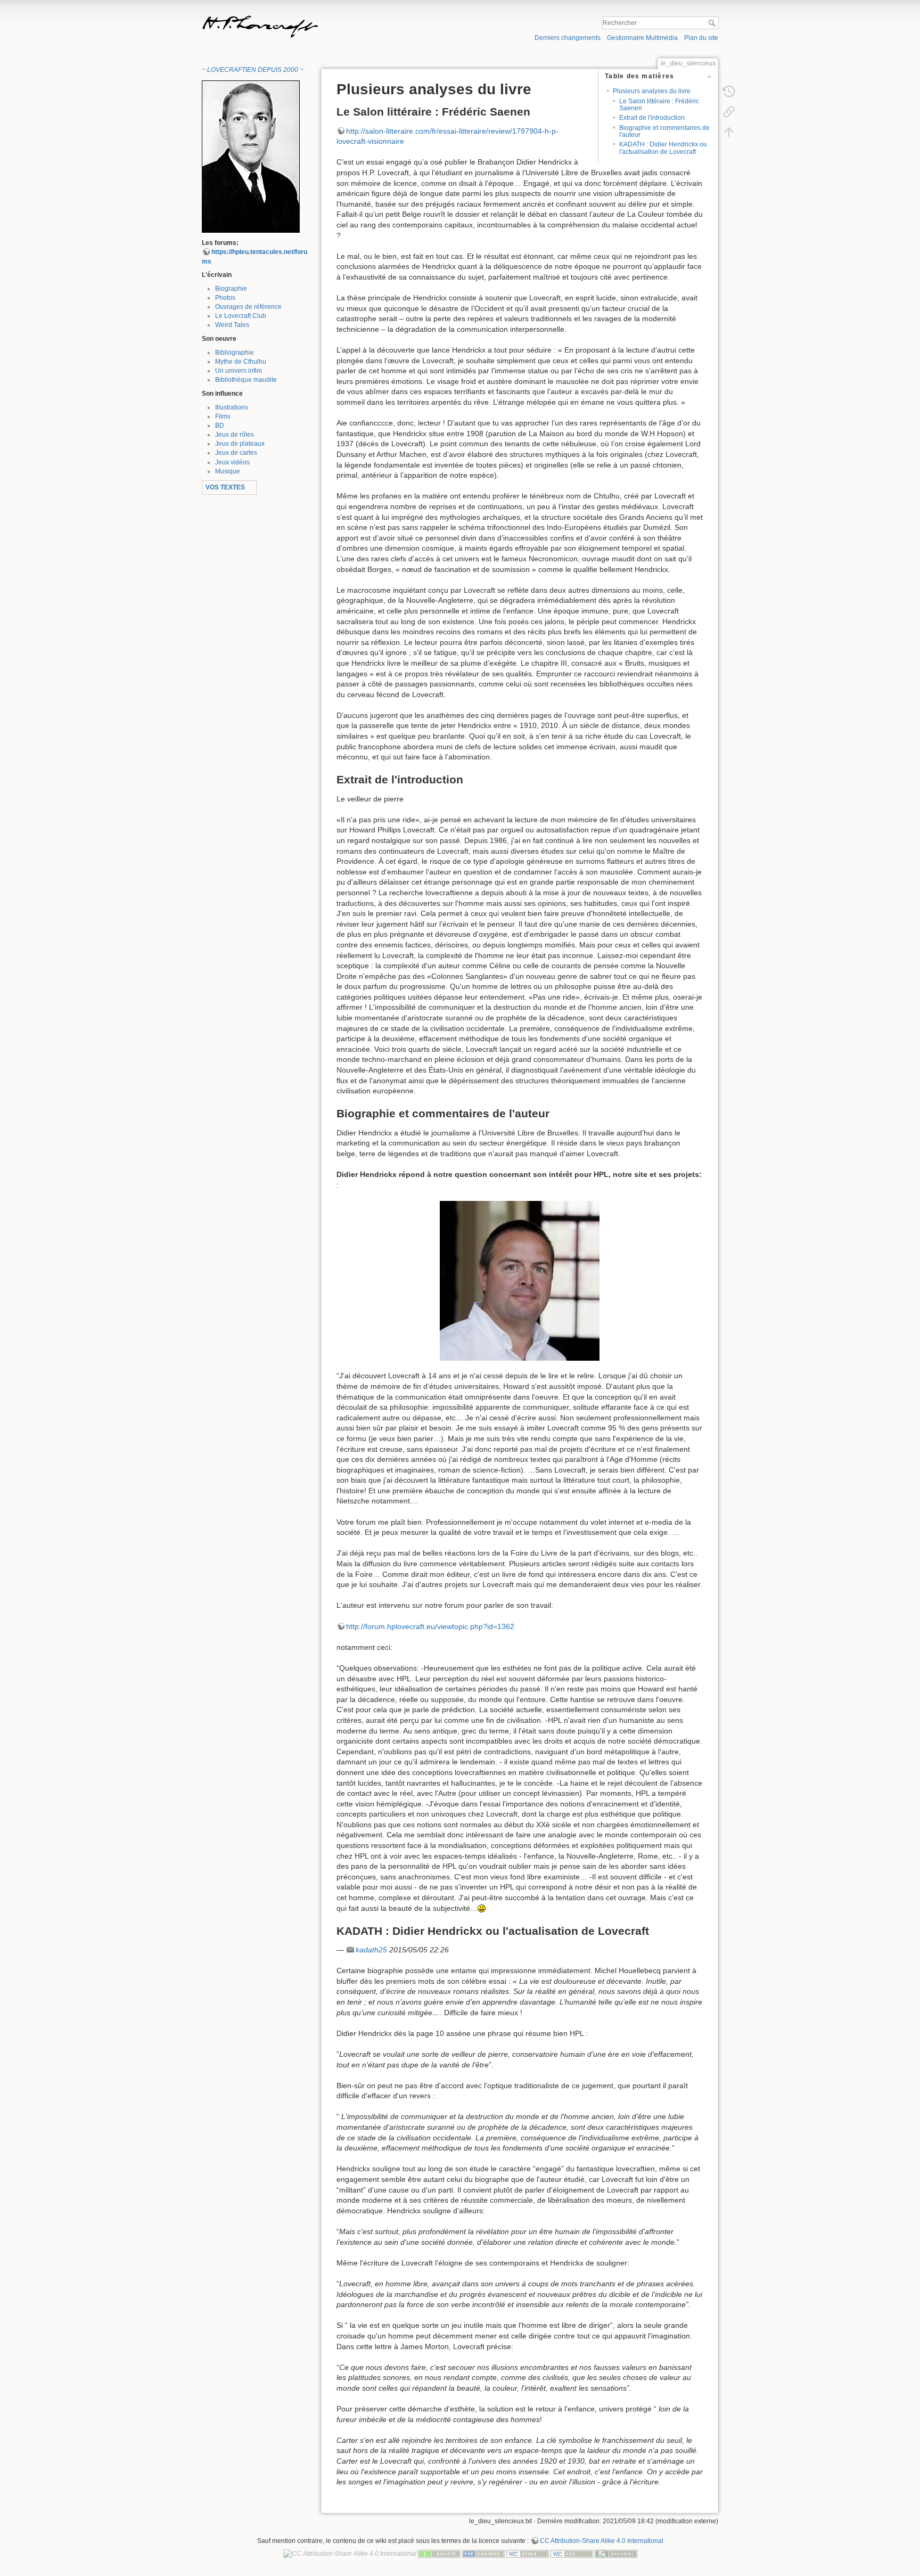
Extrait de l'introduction (652, 118)
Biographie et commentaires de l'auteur (664, 131)
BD (220, 426)
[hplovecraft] (251, 156)
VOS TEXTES (225, 487)
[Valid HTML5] (528, 2553)
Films (223, 416)
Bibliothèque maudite (246, 380)
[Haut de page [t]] (729, 132)
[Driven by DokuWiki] (616, 2553)
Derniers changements (568, 38)
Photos (225, 298)
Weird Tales (232, 325)
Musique (228, 471)
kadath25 (371, 1950)
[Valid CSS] (572, 2553)
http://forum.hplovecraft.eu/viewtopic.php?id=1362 (430, 1626)
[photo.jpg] (520, 1281)
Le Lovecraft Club (241, 316)
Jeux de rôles (235, 435)
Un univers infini (239, 371)
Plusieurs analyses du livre (652, 91)
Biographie (231, 289)
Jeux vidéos (232, 462)
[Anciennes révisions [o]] (729, 91)
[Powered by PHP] (483, 2553)
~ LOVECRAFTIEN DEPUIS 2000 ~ (253, 70)
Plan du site (701, 38)
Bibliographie (235, 353)
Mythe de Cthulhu (241, 362)
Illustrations (232, 407)
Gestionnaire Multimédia (642, 38)
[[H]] (328, 18)
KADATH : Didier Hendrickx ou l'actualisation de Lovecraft (663, 148)
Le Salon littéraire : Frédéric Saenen (659, 105)
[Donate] (439, 2553)
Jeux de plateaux (240, 444)
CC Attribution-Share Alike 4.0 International (602, 2541)
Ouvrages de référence (248, 307)
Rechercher (713, 23)
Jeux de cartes (236, 453)
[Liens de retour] (729, 111)
